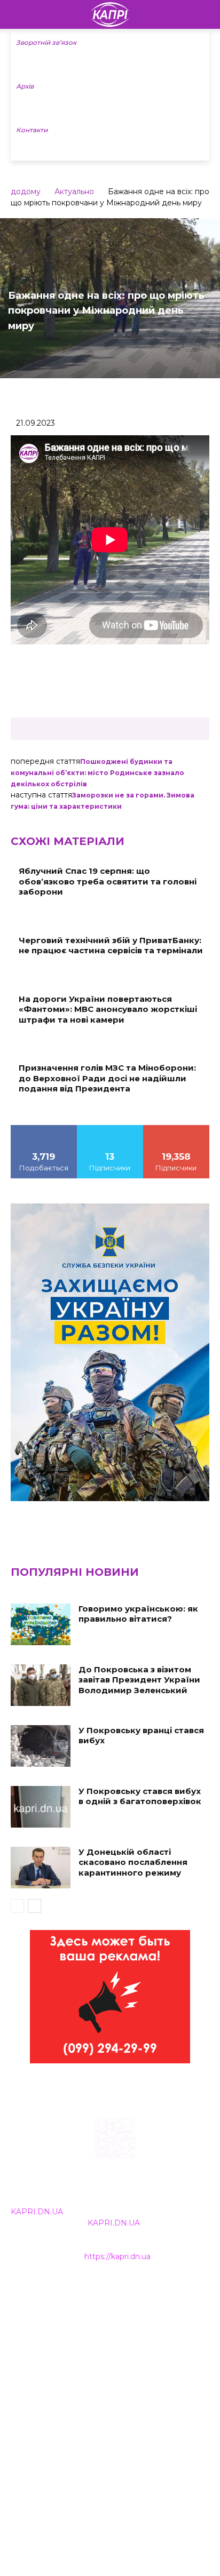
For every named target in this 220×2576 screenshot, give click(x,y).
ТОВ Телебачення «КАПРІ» (64, 2340)
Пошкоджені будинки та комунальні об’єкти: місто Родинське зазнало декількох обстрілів (97, 773)
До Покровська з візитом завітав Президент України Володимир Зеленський (139, 1680)
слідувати (110, 1129)
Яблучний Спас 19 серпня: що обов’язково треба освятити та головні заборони (108, 881)
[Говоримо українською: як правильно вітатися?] (41, 1624)
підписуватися (176, 1129)
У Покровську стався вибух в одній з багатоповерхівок (140, 1796)
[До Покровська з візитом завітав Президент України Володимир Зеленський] (41, 1685)
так (44, 1129)
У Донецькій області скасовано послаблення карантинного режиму (133, 1862)
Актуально (74, 192)
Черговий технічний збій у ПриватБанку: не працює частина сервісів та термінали (111, 946)
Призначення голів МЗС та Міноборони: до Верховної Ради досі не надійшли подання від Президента (107, 1078)
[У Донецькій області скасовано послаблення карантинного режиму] (41, 1868)
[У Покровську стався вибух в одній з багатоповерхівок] (41, 1807)
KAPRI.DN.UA (37, 2212)
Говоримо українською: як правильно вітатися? (138, 1614)
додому (26, 192)
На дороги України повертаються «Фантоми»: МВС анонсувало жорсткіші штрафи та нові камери (108, 1009)
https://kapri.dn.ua (117, 2256)
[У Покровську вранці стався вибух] (41, 1746)
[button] (205, 14)
